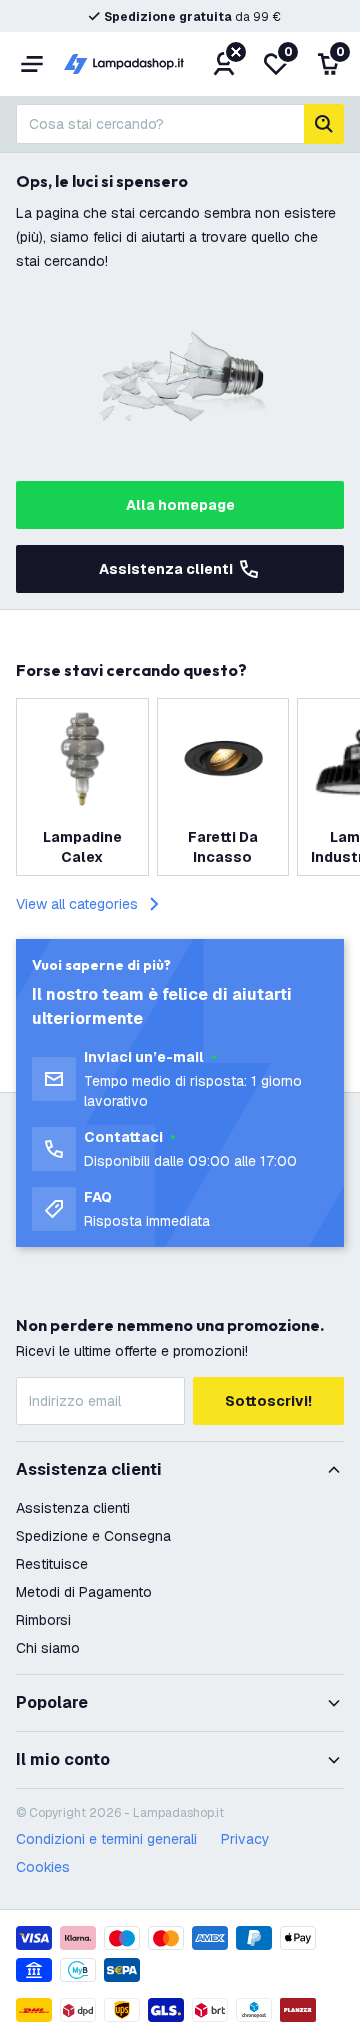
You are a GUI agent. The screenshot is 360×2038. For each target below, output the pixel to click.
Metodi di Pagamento (84, 1592)
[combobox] (160, 124)
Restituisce (52, 1564)
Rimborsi (43, 1620)
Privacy (245, 1839)
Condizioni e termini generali (106, 1839)
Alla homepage (180, 505)
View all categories (77, 904)
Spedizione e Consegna (93, 1536)
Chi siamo (48, 1648)
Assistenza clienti (166, 569)
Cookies (43, 1867)
